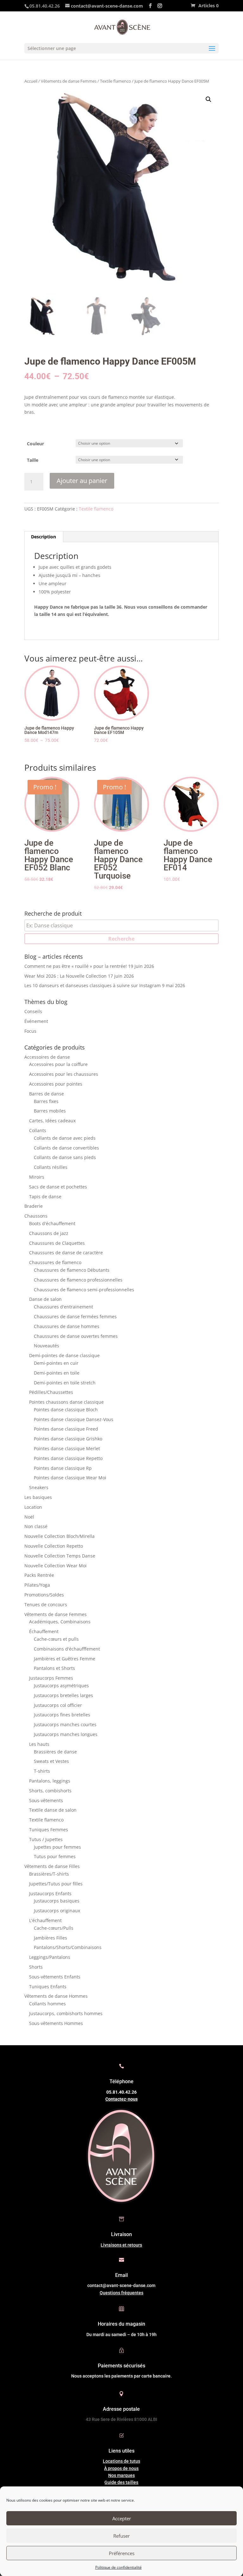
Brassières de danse (55, 1752)
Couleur (35, 444)
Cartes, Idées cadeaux (52, 1121)
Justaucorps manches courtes (65, 1724)
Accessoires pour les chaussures (64, 1074)
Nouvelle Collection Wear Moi (56, 1566)
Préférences (122, 2553)
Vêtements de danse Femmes (69, 81)
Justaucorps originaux (57, 1911)
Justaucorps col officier (58, 1705)
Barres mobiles (50, 1111)
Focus (30, 1031)
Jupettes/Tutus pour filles (56, 1884)
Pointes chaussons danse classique (66, 1402)
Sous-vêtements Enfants (55, 1977)
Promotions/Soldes (44, 1595)
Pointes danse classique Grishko (68, 1439)
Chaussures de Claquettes (57, 1243)
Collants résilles (51, 1167)
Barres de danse (47, 1094)
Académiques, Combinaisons (60, 1622)
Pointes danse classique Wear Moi (70, 1478)
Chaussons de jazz (49, 1233)
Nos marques (121, 2475)
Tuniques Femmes (49, 1830)
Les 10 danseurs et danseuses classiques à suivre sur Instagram (93, 985)
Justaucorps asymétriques (61, 1686)
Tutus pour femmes (55, 1856)
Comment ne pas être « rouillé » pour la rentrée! (76, 966)
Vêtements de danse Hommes (56, 1996)
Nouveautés (47, 1346)
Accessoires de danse (47, 1057)
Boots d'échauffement (52, 1223)
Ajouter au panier (82, 481)
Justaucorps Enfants (50, 1893)
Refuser (121, 2536)
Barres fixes (46, 1101)
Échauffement (44, 1631)
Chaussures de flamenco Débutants (72, 1270)
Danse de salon (45, 1299)
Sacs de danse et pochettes (58, 1187)
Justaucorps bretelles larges (63, 1695)
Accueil (31, 81)
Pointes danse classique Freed (66, 1429)
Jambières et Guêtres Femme (65, 1659)
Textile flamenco (115, 81)
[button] (209, 99)
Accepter (122, 2518)
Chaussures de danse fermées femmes (75, 1316)
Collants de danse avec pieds (65, 1138)
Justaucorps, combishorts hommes (66, 2013)
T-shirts (42, 1771)
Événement (36, 1021)
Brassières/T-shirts (49, 1874)
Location (33, 1507)
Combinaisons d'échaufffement (67, 1649)
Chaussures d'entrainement (63, 1307)
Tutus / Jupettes (46, 1839)
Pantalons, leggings (50, 1781)
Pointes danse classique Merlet (67, 1448)
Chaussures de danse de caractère (66, 1253)
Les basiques (38, 1497)
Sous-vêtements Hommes (56, 2023)
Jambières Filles (50, 1938)
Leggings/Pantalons (50, 1957)
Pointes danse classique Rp (63, 1468)
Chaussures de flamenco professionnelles (78, 1280)
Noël (29, 1517)
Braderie (34, 1206)
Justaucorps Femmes (51, 1678)
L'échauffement (45, 1920)
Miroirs (37, 1177)
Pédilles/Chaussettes (51, 1392)
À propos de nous (121, 2468)
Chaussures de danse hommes (67, 1326)
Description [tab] (44, 537)
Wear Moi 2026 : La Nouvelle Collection (65, 976)
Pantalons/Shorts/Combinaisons (68, 1947)
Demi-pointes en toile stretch (65, 1383)
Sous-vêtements (46, 1800)
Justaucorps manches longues (66, 1734)
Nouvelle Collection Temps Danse (60, 1556)
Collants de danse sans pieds (65, 1157)
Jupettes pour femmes (57, 1847)
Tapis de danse (45, 1197)
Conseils (33, 1011)
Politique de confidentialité (118, 2567)
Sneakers (39, 1487)
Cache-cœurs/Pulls (54, 1928)
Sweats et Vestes (51, 1761)
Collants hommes (47, 2004)
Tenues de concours (46, 1605)
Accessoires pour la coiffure (58, 1064)
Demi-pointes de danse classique (64, 1355)
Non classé (36, 1526)
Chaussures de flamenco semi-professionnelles (84, 1290)
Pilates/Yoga (37, 1585)
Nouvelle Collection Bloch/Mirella (59, 1536)
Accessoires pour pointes (56, 1084)
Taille (33, 460)
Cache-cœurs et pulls (56, 1639)
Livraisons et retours (121, 2245)
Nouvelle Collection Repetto (54, 1546)
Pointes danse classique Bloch (66, 1410)
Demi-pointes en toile (57, 1373)
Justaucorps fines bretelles (62, 1715)
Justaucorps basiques (57, 1901)
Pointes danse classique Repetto (68, 1458)
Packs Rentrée (39, 1575)
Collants (38, 1130)
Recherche (121, 939)
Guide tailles (121, 2482)
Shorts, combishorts (50, 1791)
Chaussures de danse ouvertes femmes (76, 1336)
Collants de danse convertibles (66, 1148)
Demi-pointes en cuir (56, 1363)
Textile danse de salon (53, 1810)
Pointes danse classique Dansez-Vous (74, 1419)
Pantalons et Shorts (54, 1668)
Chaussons (36, 1216)
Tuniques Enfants (48, 1987)
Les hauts (39, 1744)
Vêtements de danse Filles (52, 1866)
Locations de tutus (121, 2461)
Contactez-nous (121, 2099)
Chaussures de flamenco (55, 1262)
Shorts (36, 1967)
